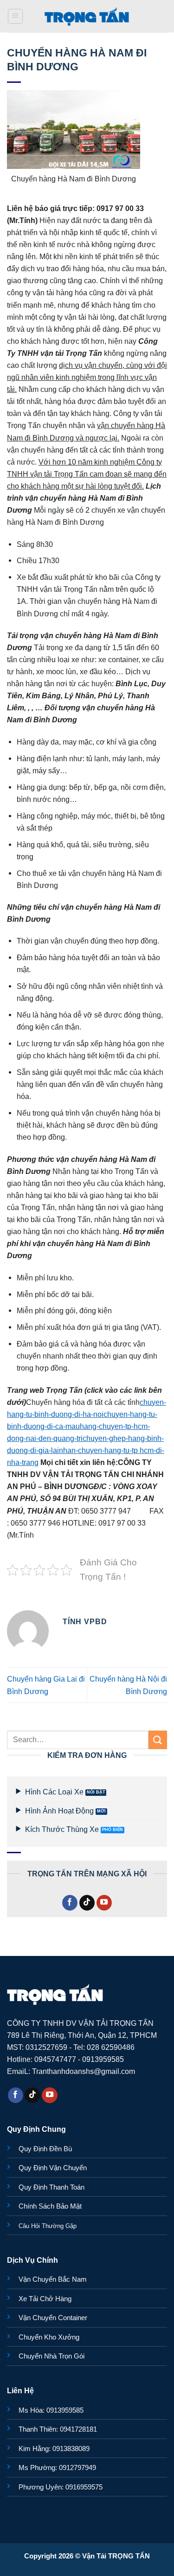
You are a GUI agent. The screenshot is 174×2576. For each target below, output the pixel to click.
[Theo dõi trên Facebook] (70, 1903)
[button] (16, 16)
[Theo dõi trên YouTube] (104, 1903)
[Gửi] (158, 1740)
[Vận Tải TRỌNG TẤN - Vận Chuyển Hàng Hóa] (87, 16)
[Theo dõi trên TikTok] (87, 1903)
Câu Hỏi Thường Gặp (48, 2226)
